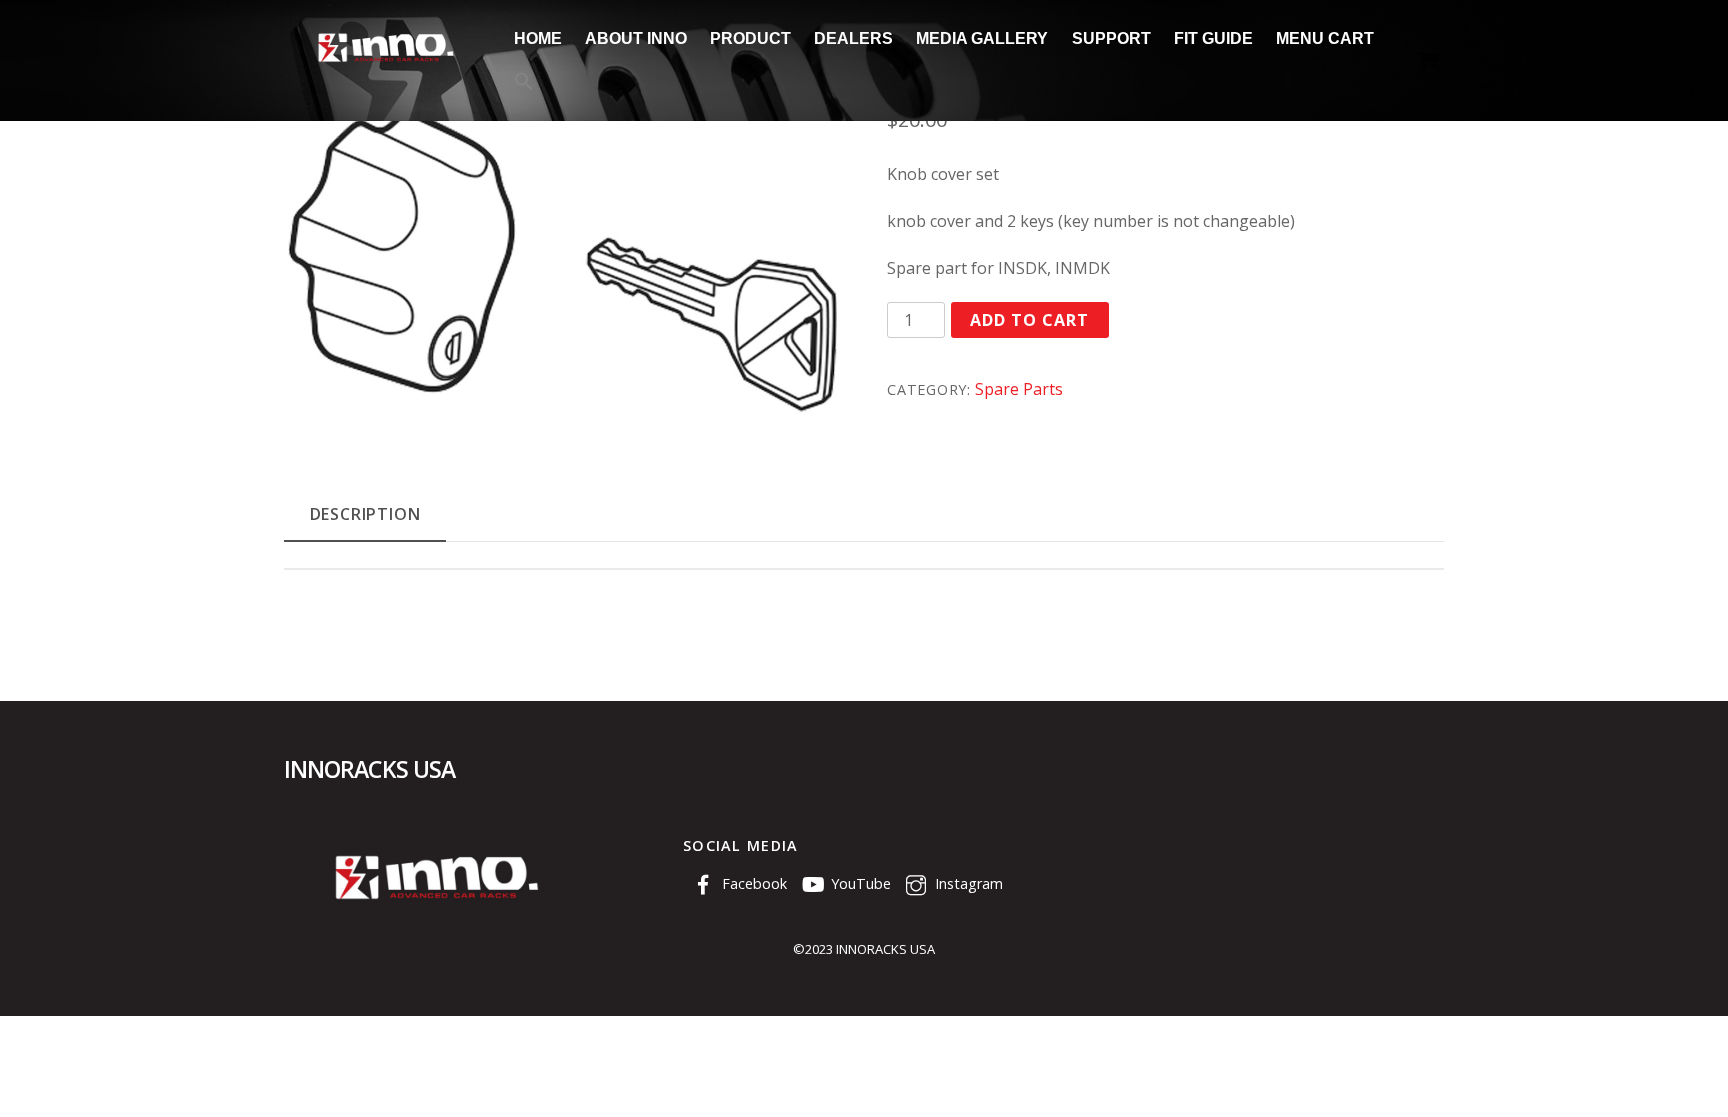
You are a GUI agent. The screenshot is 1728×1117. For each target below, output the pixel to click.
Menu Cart (1325, 38)
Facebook (752, 883)
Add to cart (1029, 320)
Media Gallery (982, 38)
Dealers (853, 38)
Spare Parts (1019, 389)
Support (1111, 38)
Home (538, 38)
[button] (523, 83)
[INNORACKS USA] (384, 61)
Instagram (967, 883)
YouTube (859, 883)
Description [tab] (365, 514)
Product (750, 38)
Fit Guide (1213, 38)
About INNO (636, 38)
